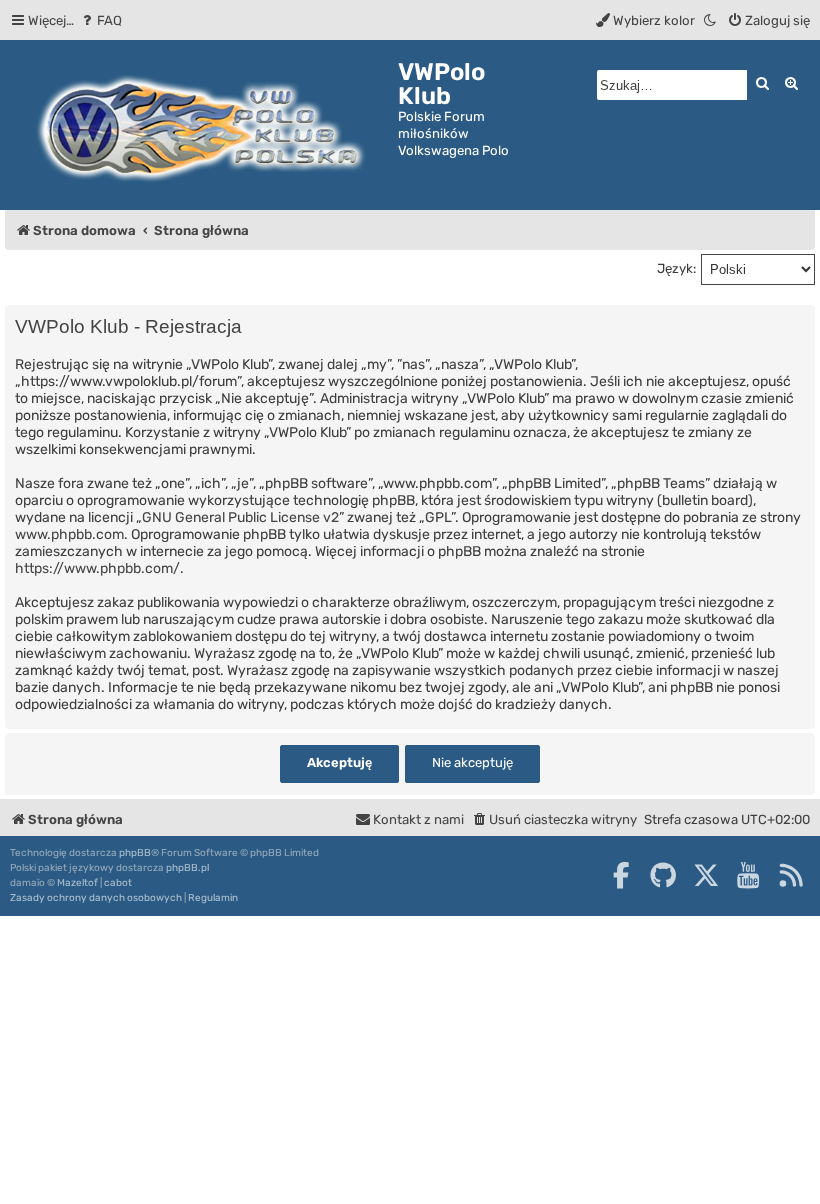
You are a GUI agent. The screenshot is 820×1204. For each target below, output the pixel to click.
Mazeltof (77, 883)
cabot (118, 883)
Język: (676, 268)
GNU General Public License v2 (240, 517)
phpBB (135, 853)
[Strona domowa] (201, 125)
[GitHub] (663, 875)
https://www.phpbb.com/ (97, 568)
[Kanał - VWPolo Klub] (791, 875)
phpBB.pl (187, 868)
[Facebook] (621, 875)
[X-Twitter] (706, 875)
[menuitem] (100, 20)
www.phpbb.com (69, 534)
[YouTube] (748, 875)
